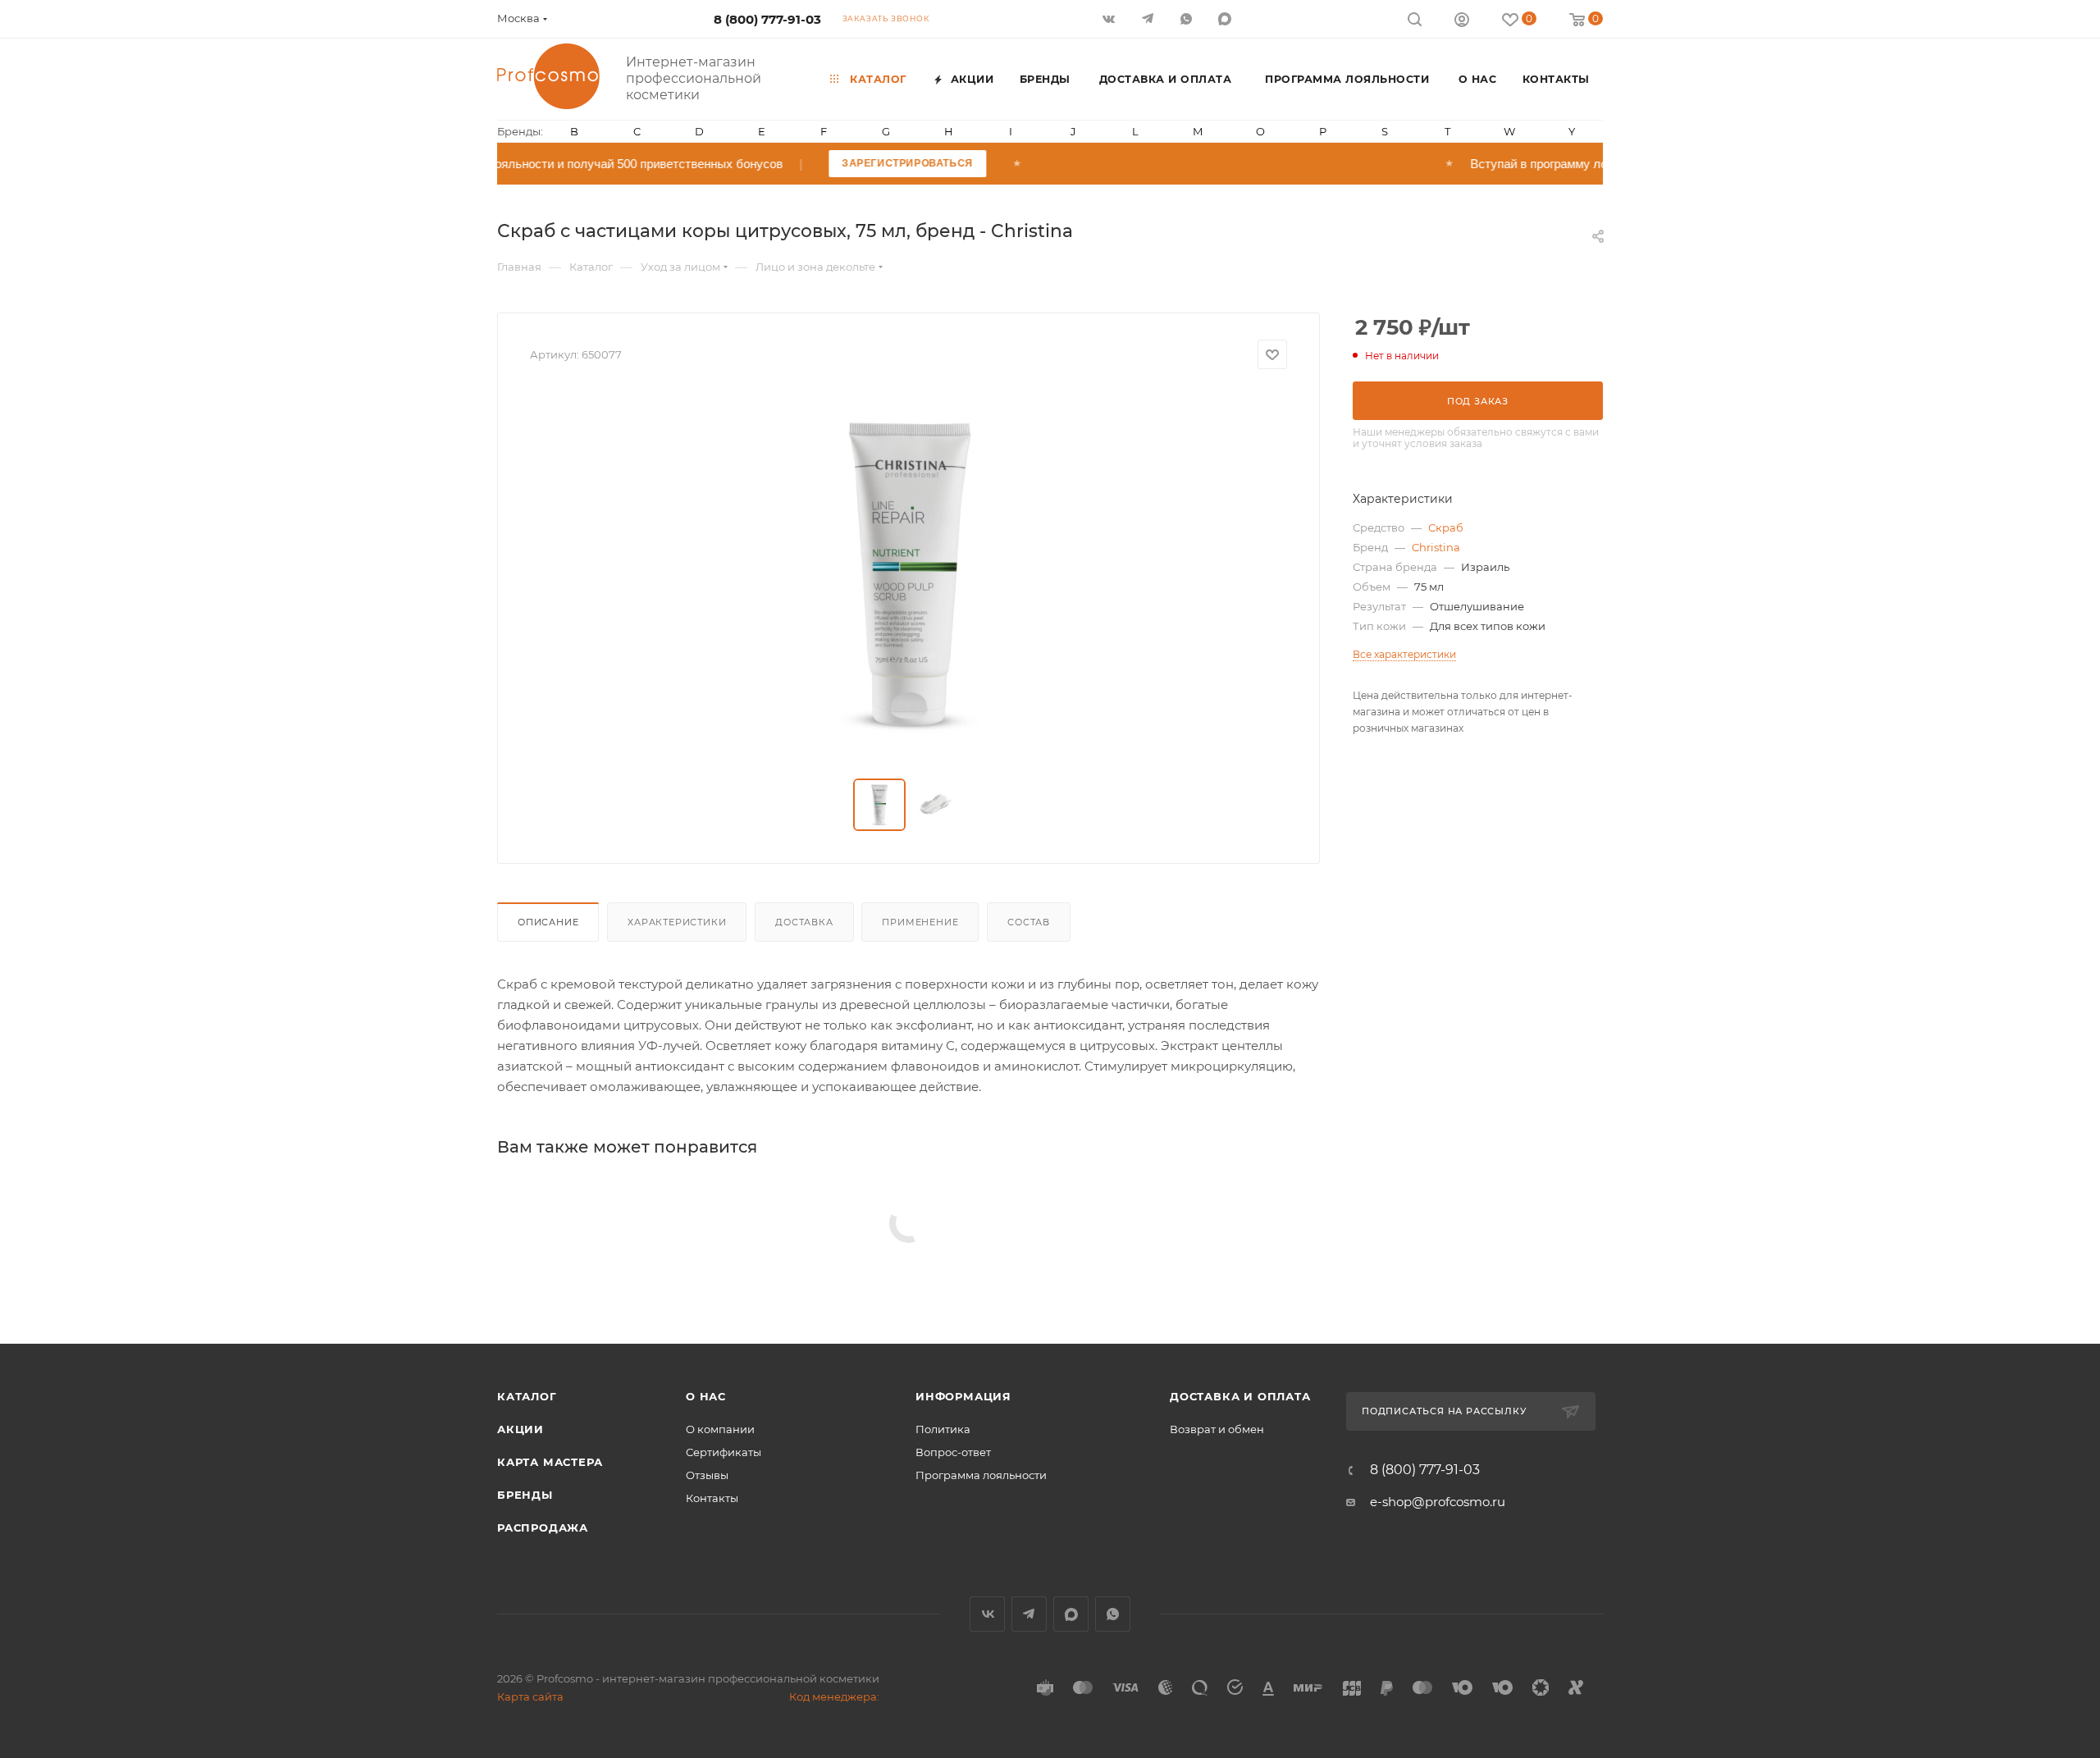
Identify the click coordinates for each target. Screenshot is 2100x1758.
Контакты (712, 1498)
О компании (720, 1429)
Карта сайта (530, 1696)
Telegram (1029, 1614)
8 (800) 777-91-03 (767, 19)
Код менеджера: (834, 1696)
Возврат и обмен (1217, 1429)
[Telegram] (1149, 18)
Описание (548, 922)
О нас (706, 1396)
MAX (1226, 18)
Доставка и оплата (1240, 1396)
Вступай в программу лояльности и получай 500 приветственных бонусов (646, 164)
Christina (1436, 547)
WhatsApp (1187, 18)
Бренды (525, 1495)
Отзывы (707, 1475)
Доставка (804, 922)
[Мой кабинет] (1462, 22)
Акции (520, 1429)
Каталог (527, 1396)
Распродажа (543, 1527)
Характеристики (677, 922)
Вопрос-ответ (953, 1452)
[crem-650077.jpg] (909, 574)
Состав (1029, 922)
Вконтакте (987, 1614)
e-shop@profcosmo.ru (1438, 1502)
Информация (963, 1396)
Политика (943, 1429)
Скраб (1446, 527)
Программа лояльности (981, 1475)
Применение (920, 922)
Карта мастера (550, 1462)
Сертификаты (724, 1452)
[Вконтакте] (1110, 18)
